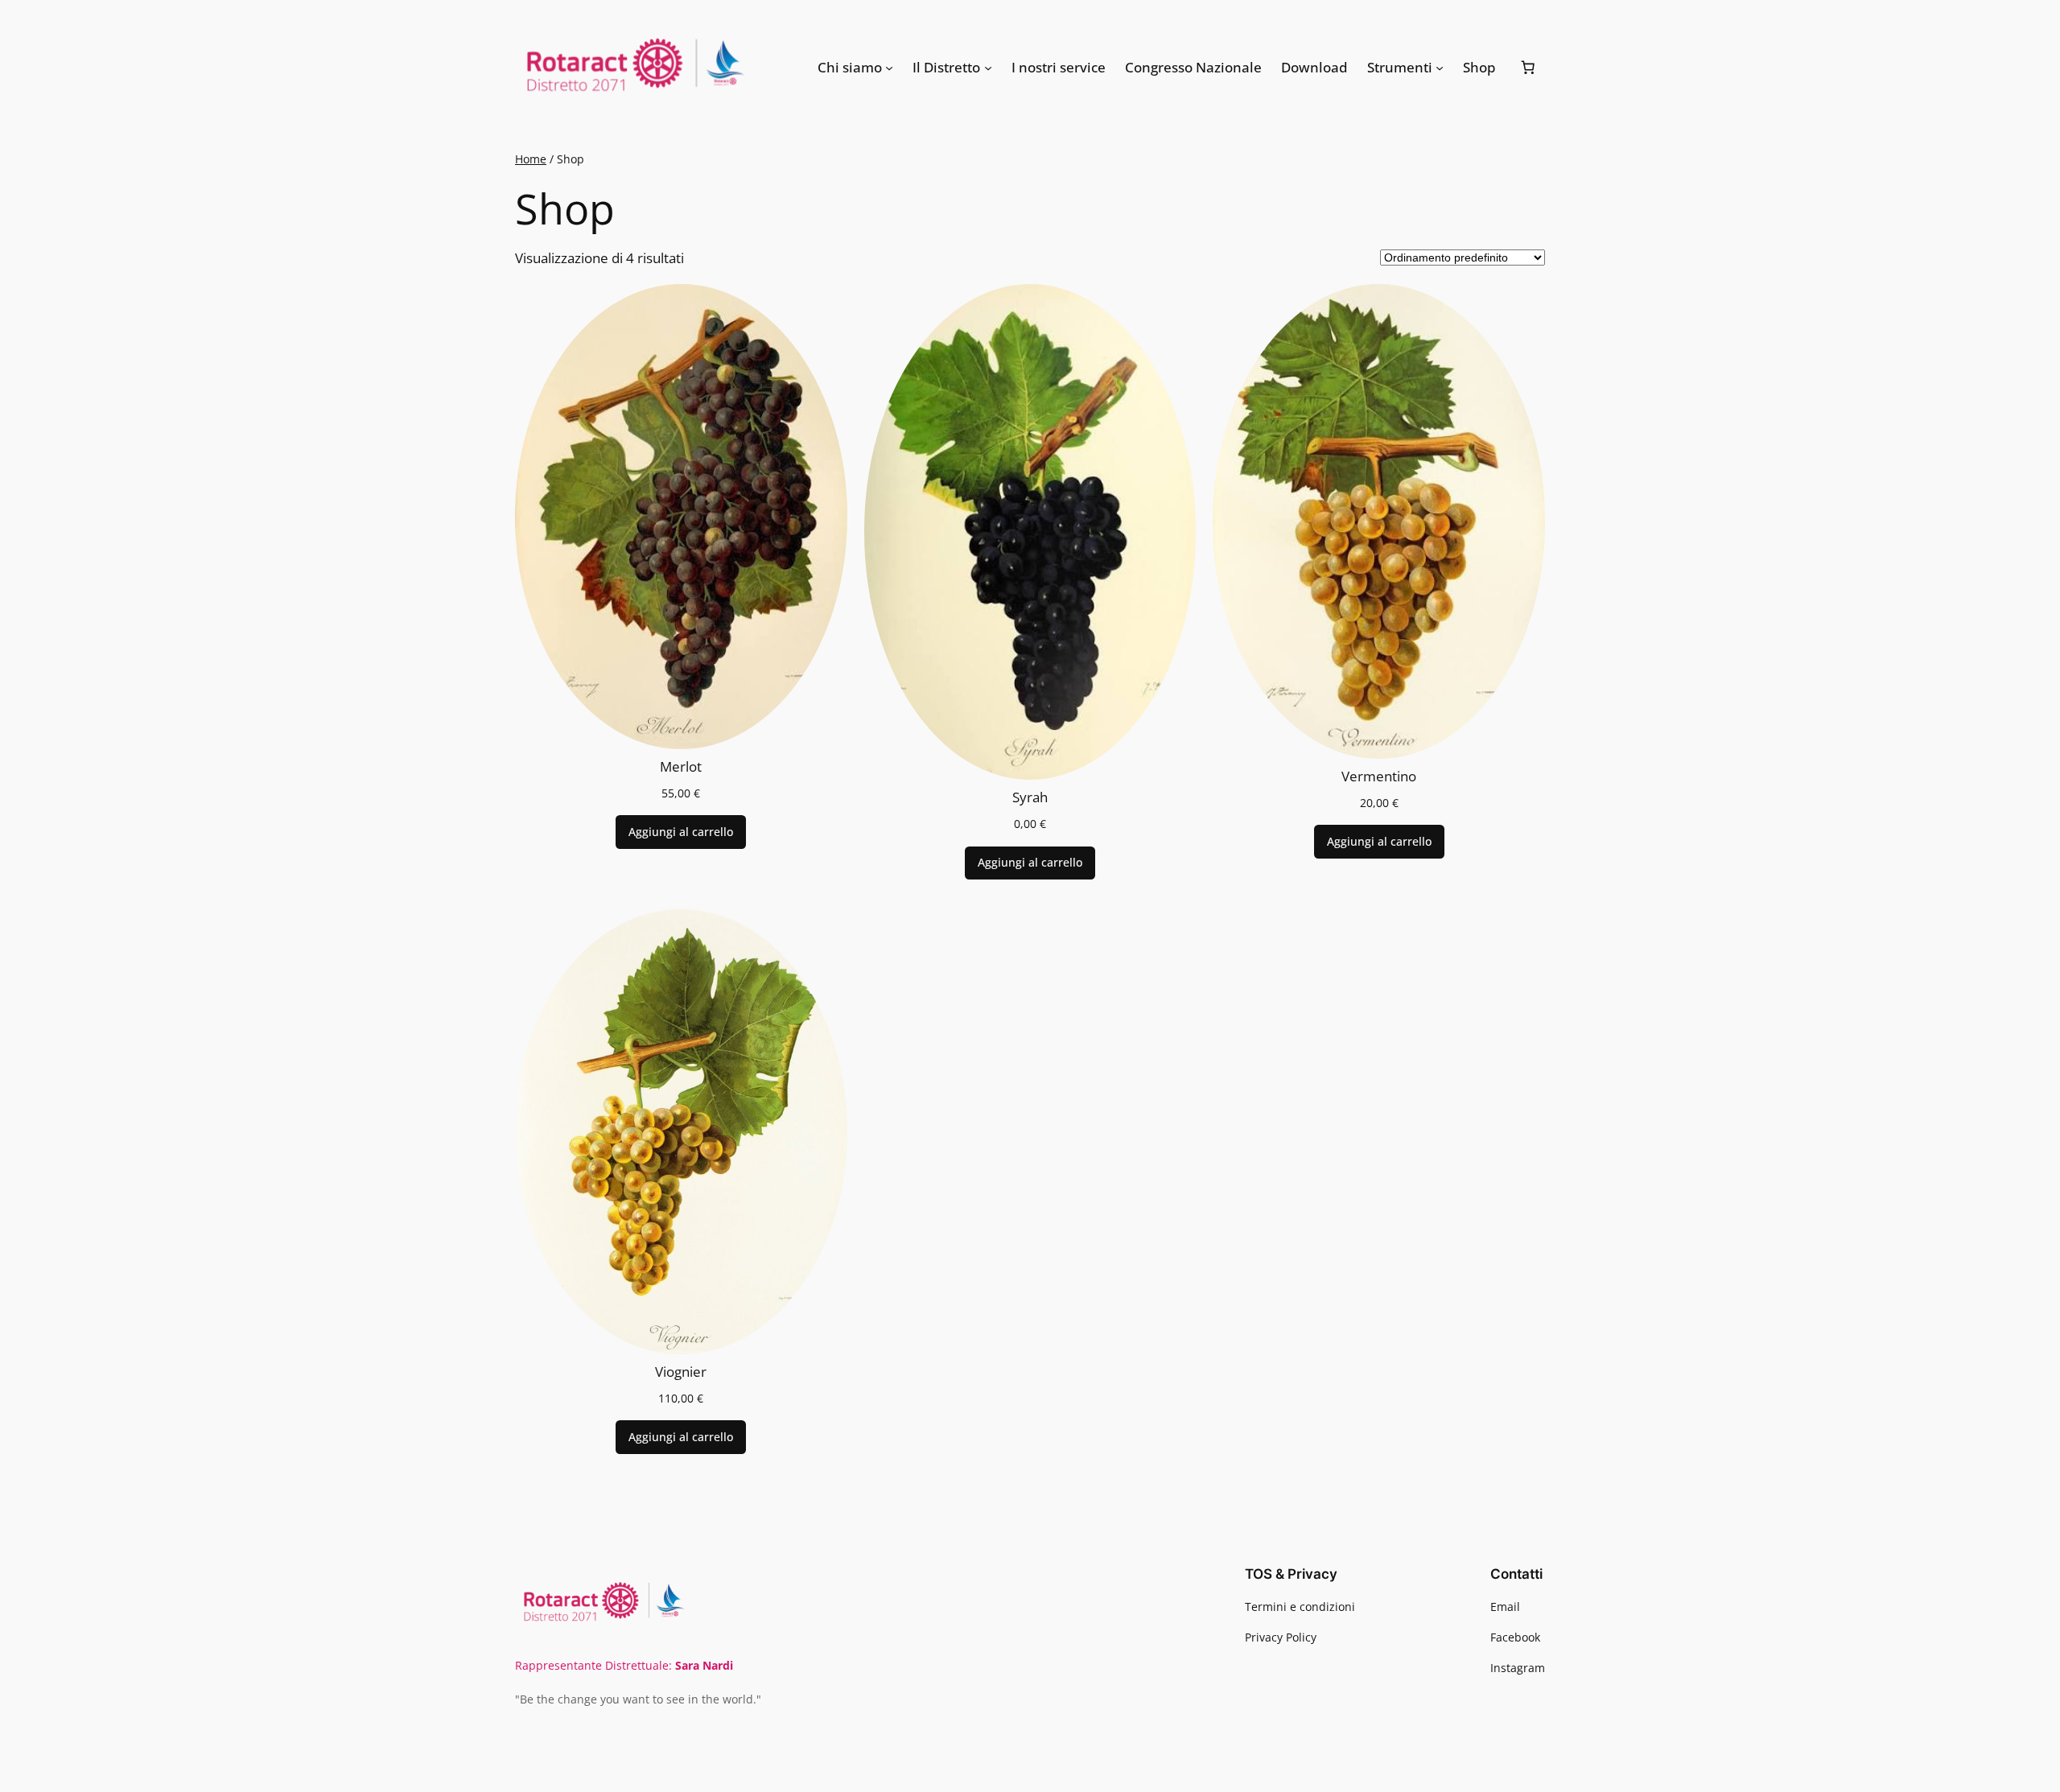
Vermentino (1379, 777)
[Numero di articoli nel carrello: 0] (1528, 68)
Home (531, 159)
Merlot (681, 767)
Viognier (681, 1372)
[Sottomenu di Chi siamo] (889, 68)
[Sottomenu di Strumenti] (1440, 68)
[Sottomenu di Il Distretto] (988, 68)
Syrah (1030, 797)
